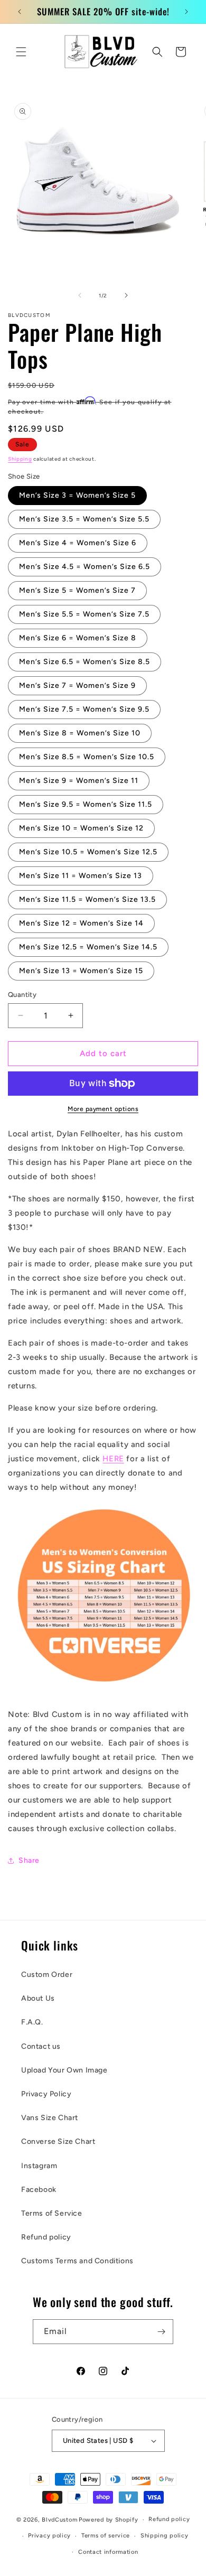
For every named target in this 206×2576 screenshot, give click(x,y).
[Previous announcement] (20, 12)
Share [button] (29, 1860)
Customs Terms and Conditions (77, 2261)
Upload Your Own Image (64, 2070)
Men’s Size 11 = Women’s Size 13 (81, 876)
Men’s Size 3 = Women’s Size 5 (77, 495)
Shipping (20, 459)
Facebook (39, 2190)
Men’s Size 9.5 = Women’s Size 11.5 (86, 804)
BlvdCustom (59, 2520)
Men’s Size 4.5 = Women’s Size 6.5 (85, 567)
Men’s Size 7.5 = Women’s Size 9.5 (84, 709)
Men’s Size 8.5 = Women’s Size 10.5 (87, 757)
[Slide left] (80, 295)
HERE (113, 1459)
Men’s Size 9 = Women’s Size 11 (79, 781)
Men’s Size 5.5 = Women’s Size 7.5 (84, 614)
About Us (38, 1998)
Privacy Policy (46, 2094)
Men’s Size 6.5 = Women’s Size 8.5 (85, 662)
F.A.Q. (32, 2022)
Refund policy (46, 2237)
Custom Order (47, 1975)
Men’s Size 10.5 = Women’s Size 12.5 (88, 852)
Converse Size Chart (58, 2141)
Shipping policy (165, 2536)
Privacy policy (49, 2536)
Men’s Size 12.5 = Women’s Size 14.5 (88, 947)
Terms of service (106, 2536)
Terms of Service (52, 2213)
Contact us (41, 2046)
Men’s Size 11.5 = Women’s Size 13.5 (87, 899)
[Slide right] (126, 295)
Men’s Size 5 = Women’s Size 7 (77, 590)
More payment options (103, 1109)
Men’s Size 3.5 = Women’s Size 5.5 (84, 519)
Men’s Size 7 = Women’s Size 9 (77, 685)
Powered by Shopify (109, 2520)
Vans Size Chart (50, 2118)
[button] (21, 52)
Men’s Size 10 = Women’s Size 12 (81, 828)
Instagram (39, 2166)
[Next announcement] (186, 12)
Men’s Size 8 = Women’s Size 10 (80, 733)
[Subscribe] (161, 2332)
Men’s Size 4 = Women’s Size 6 (78, 543)
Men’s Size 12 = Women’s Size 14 (81, 923)
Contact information (108, 2552)
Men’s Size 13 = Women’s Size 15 (81, 971)
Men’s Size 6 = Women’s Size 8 (78, 638)
